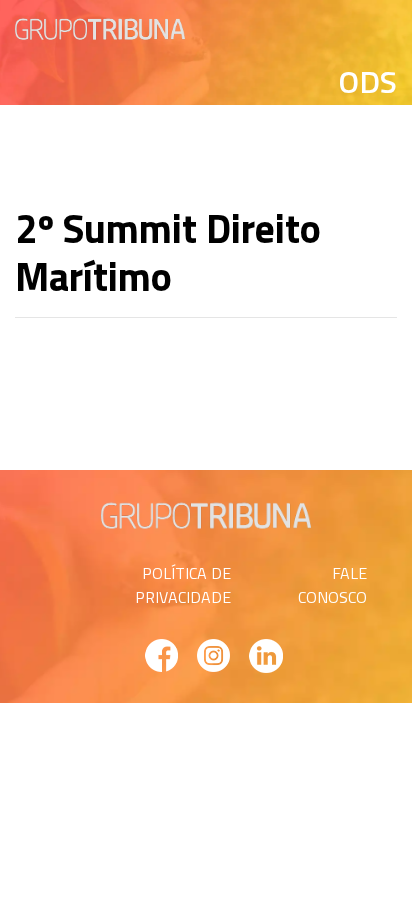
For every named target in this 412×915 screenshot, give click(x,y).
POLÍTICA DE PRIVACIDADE (183, 585)
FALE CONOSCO (332, 585)
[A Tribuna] (100, 27)
